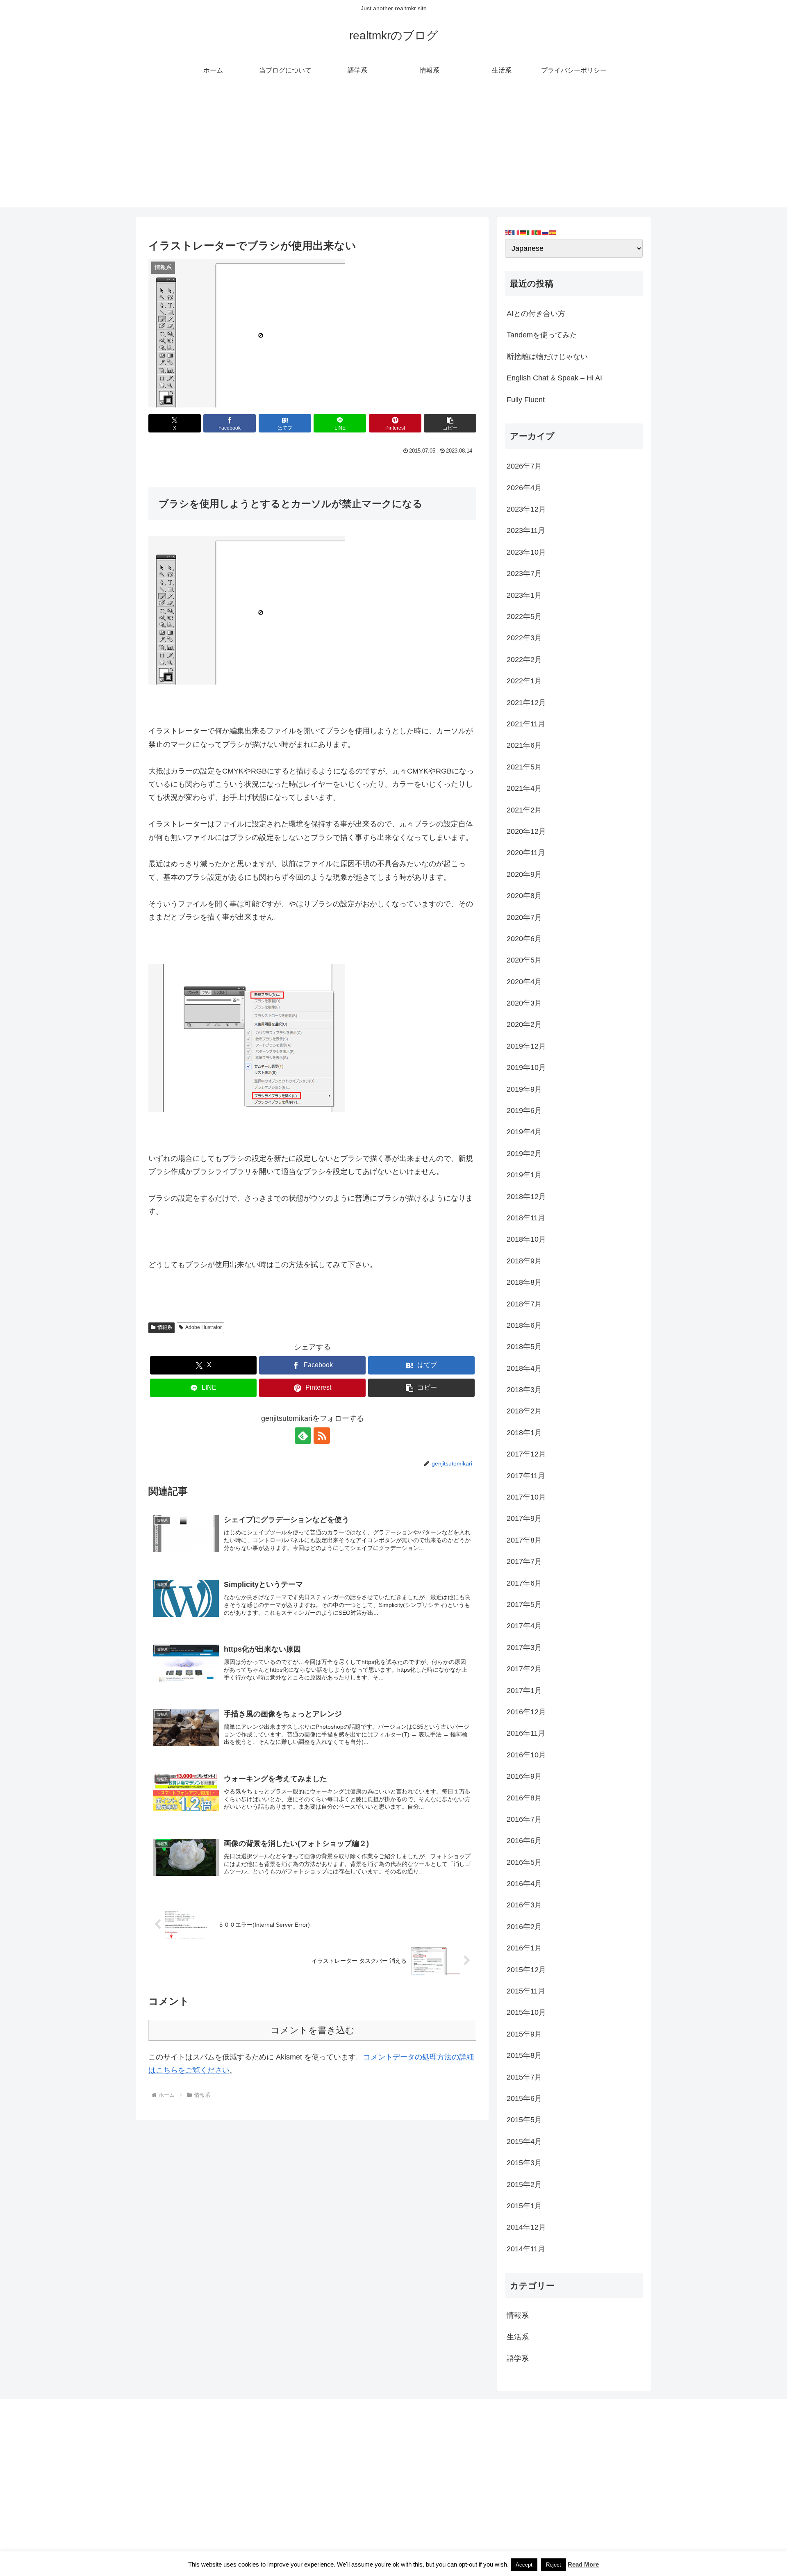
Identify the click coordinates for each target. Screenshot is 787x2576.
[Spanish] (553, 232)
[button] (450, 423)
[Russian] (546, 232)
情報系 (165, 1327)
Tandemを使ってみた (542, 335)
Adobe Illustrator (204, 1327)
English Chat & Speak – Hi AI (554, 378)
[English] (509, 232)
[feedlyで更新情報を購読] (303, 1436)
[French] (516, 232)
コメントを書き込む (313, 2030)
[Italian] (531, 232)
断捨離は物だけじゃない (547, 357)
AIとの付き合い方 (536, 314)
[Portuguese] (538, 232)
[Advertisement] (393, 150)
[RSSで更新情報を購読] (322, 1436)
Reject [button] (554, 2565)
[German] (523, 232)
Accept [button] (524, 2565)
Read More (583, 2564)
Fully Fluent (526, 400)
